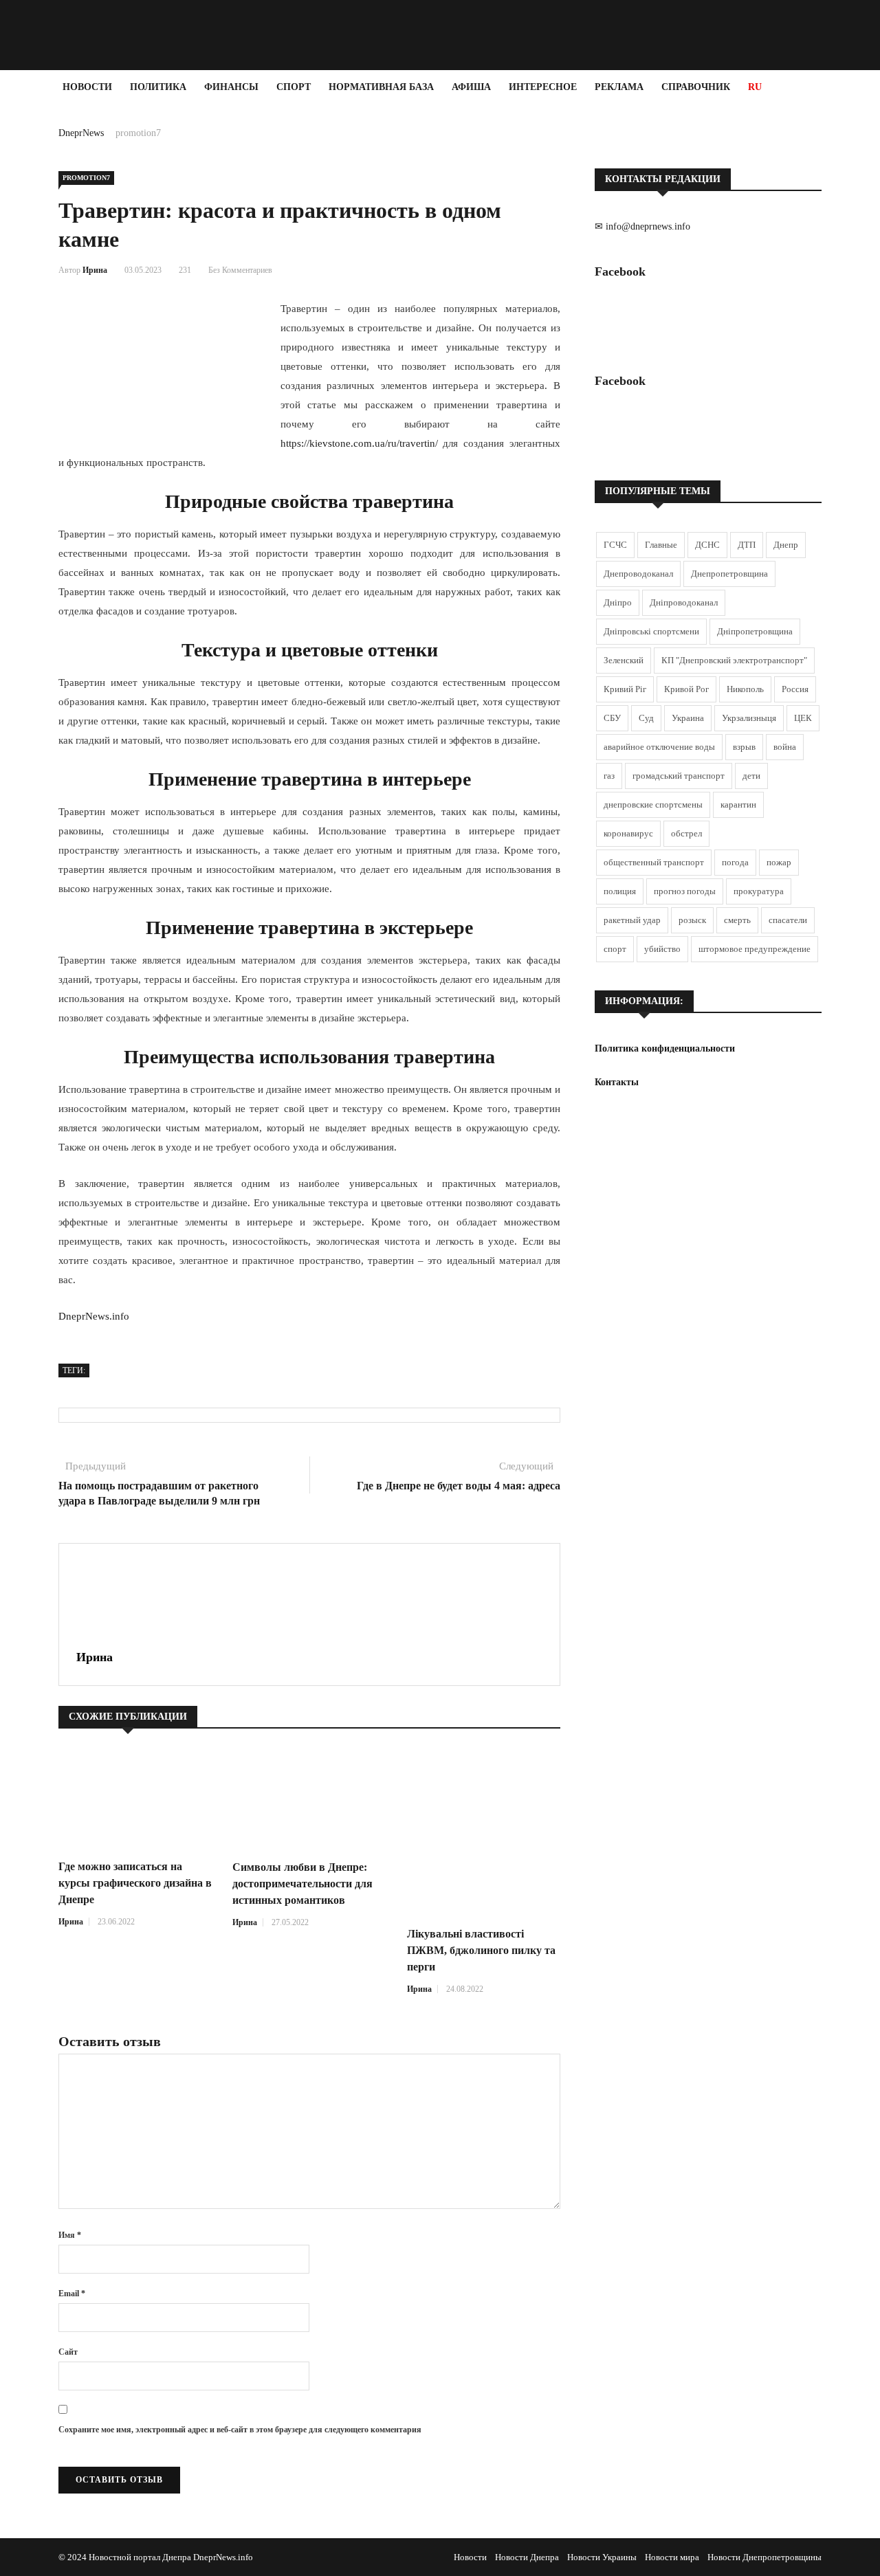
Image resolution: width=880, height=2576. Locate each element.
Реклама (619, 87)
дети (751, 776)
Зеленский (624, 660)
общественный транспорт (654, 862)
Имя (70, 2235)
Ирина (95, 270)
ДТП (747, 545)
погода (735, 862)
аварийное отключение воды (659, 747)
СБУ (612, 718)
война (785, 747)
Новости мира (672, 2557)
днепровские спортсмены (653, 804)
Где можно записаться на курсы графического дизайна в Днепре (135, 1883)
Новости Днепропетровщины (764, 2557)
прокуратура (759, 891)
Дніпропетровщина (755, 631)
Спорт (294, 87)
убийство (662, 949)
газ (609, 776)
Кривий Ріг (625, 689)
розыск (692, 920)
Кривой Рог (686, 689)
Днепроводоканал (638, 574)
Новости (87, 87)
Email (72, 2294)
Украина (688, 718)
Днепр (786, 545)
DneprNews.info (94, 1316)
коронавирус (628, 833)
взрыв (744, 747)
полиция (620, 891)
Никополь (745, 689)
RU (755, 87)
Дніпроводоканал (684, 602)
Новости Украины (602, 2557)
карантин (738, 804)
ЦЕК (803, 718)
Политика (158, 87)
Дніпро (618, 602)
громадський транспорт (679, 776)
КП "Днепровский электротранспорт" (734, 660)
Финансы (231, 87)
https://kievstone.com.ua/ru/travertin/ (359, 443)
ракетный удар (632, 920)
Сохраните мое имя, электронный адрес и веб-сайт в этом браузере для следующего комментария (240, 2430)
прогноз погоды (685, 891)
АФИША (471, 87)
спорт (615, 949)
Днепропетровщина (729, 574)
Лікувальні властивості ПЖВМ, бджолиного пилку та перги (481, 1950)
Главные (661, 545)
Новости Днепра (527, 2557)
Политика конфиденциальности (665, 1048)
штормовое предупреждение (755, 949)
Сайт (68, 2352)
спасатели (788, 920)
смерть (737, 920)
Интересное (543, 87)
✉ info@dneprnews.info (642, 226)
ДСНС (707, 545)
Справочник (696, 87)
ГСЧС (615, 545)
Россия (795, 689)
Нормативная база (381, 87)
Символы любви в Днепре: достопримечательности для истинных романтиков (302, 1884)
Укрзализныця (749, 718)
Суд (646, 718)
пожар (779, 862)
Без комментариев (240, 270)
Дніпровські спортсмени (651, 631)
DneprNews (81, 133)
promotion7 (138, 133)
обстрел (686, 833)
